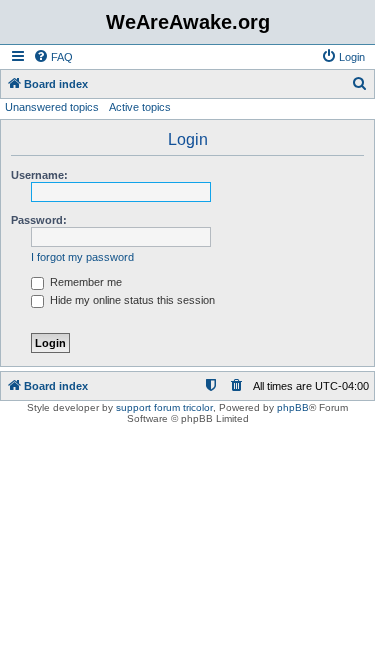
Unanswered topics (52, 107)
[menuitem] (53, 57)
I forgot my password (82, 257)
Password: (39, 220)
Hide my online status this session (131, 300)
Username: (39, 175)
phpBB (293, 407)
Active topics (140, 107)
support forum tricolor (164, 407)
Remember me (84, 282)
